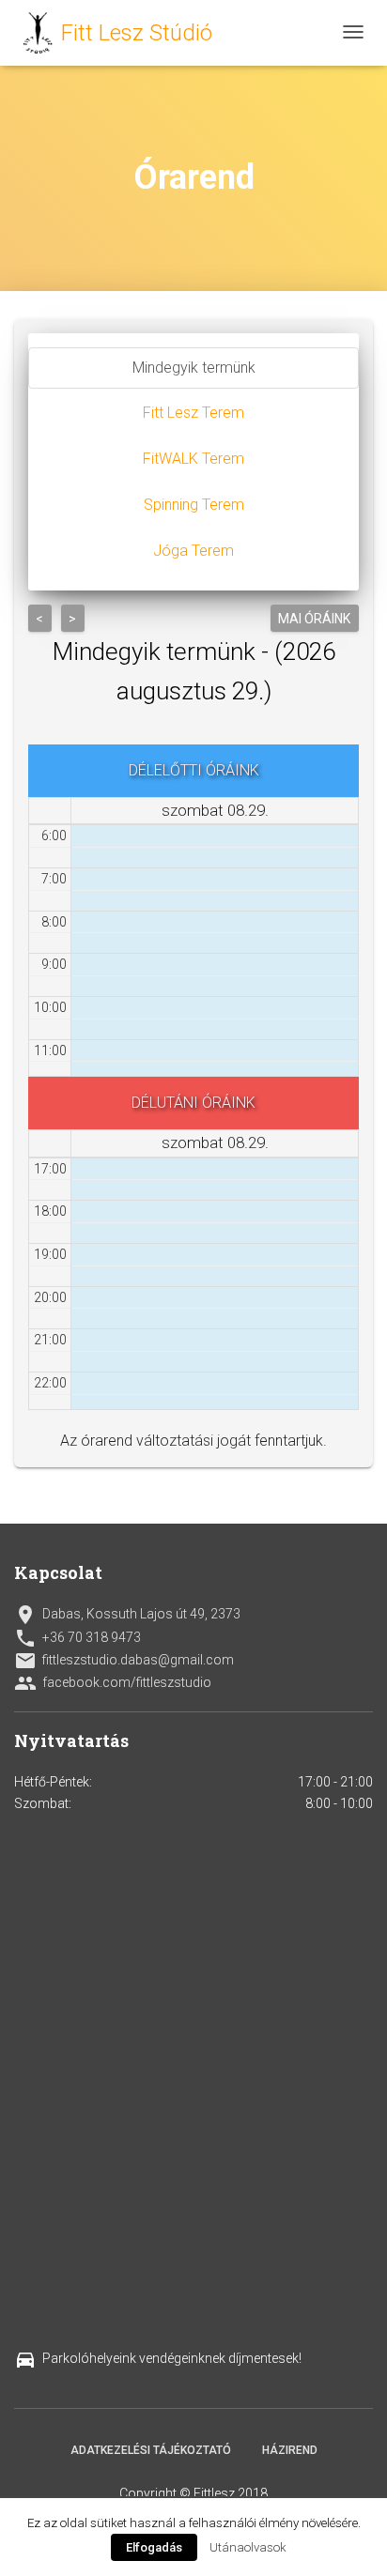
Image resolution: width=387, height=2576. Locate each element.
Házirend (290, 2450)
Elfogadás (154, 2547)
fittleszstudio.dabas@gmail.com (124, 1661)
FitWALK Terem (193, 459)
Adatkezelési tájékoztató (151, 2450)
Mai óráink (315, 619)
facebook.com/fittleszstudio (113, 1683)
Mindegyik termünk (194, 368)
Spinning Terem (194, 505)
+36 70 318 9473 (77, 1638)
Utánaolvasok (248, 2547)
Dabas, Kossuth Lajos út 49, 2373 (127, 1615)
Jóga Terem (193, 551)
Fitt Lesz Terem (193, 413)
